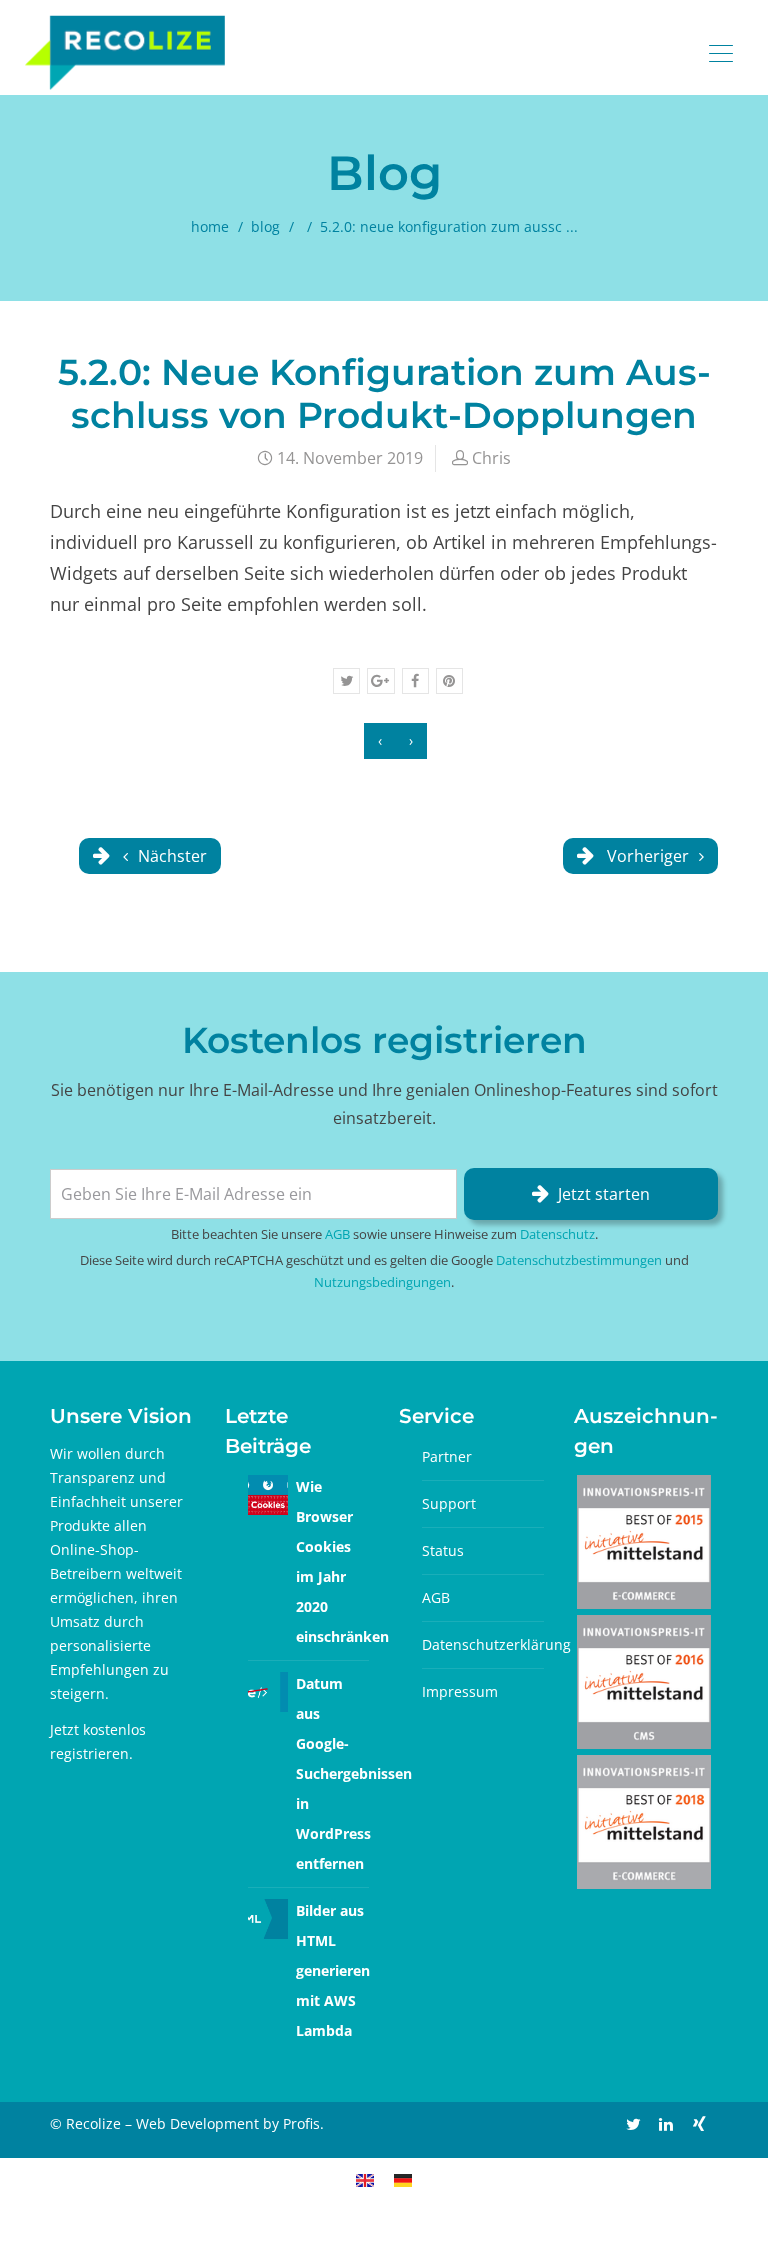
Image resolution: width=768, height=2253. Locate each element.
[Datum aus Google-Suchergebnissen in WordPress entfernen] (268, 1690)
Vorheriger (648, 856)
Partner (447, 1456)
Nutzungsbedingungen (382, 1282)
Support (449, 1503)
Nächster (170, 856)
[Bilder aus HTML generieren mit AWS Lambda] (268, 1917)
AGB (337, 1234)
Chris (491, 458)
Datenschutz (557, 1234)
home (210, 226)
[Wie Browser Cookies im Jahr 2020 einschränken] (268, 1493)
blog (265, 226)
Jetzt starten (604, 1194)
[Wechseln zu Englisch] (365, 2179)
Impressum (460, 1691)
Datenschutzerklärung (496, 1644)
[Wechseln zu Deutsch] (403, 2179)
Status (443, 1550)
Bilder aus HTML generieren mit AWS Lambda (333, 1970)
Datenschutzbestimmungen (579, 1260)
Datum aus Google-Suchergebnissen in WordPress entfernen (354, 1773)
